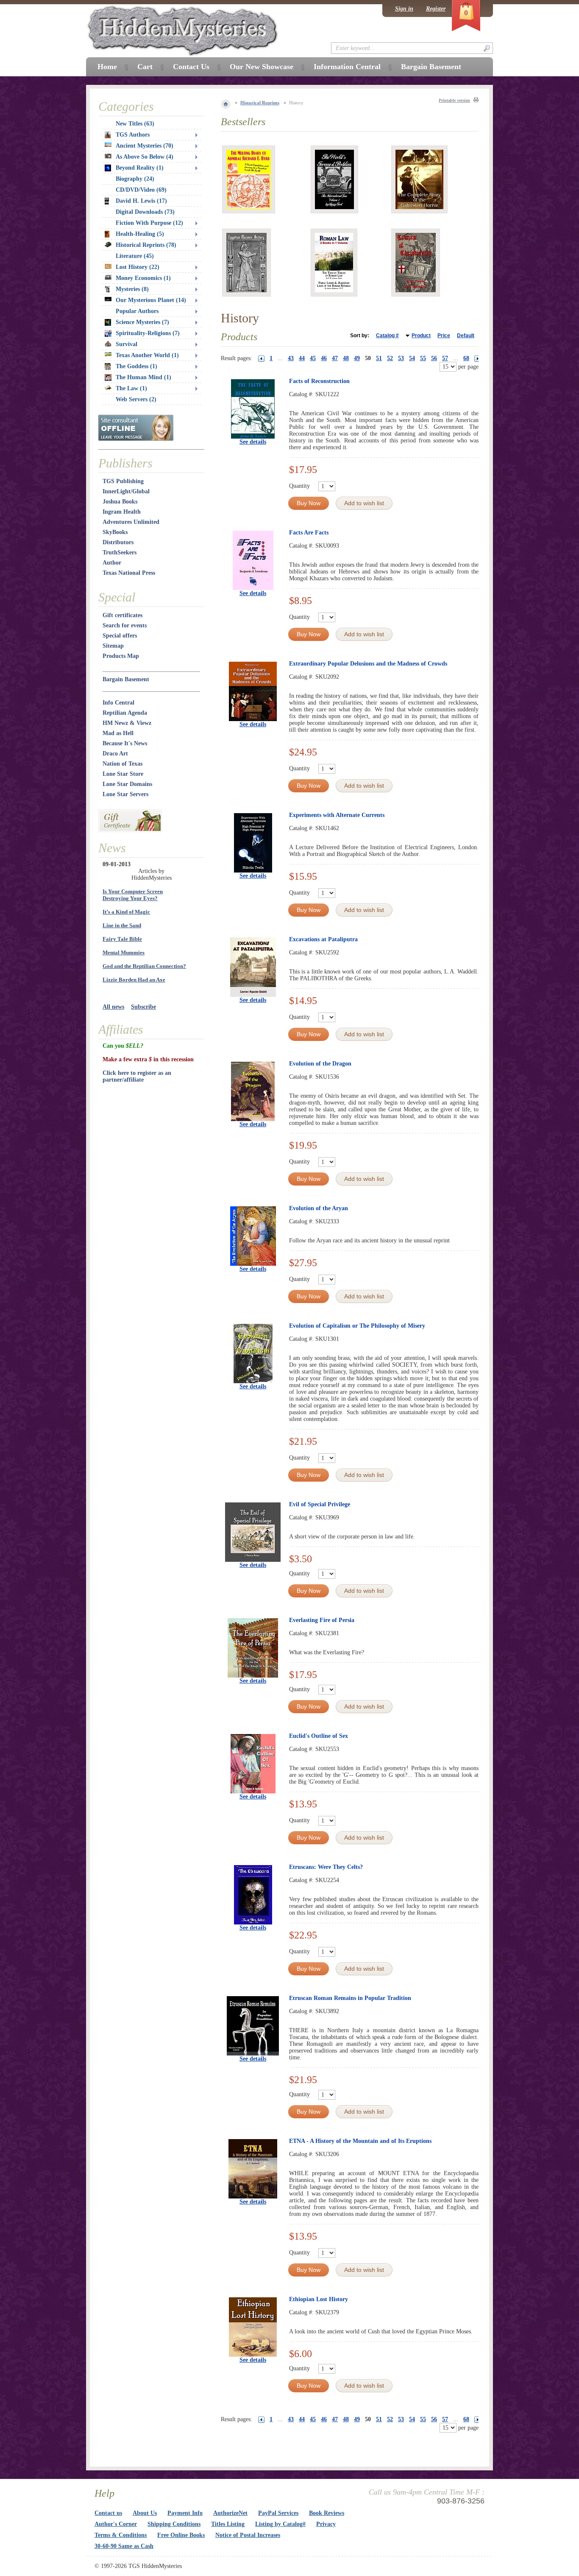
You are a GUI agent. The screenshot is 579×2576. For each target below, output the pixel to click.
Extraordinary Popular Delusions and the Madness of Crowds (368, 664)
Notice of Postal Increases (248, 2535)
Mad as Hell (118, 733)
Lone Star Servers (125, 794)
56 (434, 358)
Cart (145, 67)
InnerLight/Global (126, 491)
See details (253, 442)
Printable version (454, 100)
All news (113, 1007)
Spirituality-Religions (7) (148, 333)
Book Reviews (327, 2513)
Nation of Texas (122, 764)
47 (335, 358)
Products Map (121, 656)
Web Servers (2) (136, 399)
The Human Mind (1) (143, 377)
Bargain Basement (126, 679)
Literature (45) (135, 256)
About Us (145, 2513)
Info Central (118, 703)
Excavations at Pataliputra (323, 939)
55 (423, 358)
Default (466, 336)
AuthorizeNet (230, 2513)
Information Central (347, 67)
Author (112, 563)
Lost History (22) (138, 267)
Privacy (326, 2524)
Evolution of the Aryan (319, 1208)
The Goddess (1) (136, 366)
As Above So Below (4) (145, 157)
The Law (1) (131, 388)
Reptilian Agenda (125, 713)
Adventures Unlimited (131, 522)
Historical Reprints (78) (146, 245)
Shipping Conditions (174, 2524)
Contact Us (191, 67)
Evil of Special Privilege (320, 1504)
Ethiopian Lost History (319, 2299)
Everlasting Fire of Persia (322, 1620)
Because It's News (125, 743)
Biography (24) (135, 179)
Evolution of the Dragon (320, 1064)
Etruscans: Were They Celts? (326, 1867)
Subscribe (143, 1007)
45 (313, 358)
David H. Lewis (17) (141, 201)
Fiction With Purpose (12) (149, 223)
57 (445, 358)
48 (346, 358)
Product (421, 336)
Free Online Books (181, 2535)
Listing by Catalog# (280, 2524)
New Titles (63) (135, 124)
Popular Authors (137, 311)
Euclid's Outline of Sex (319, 1736)
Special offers (120, 636)
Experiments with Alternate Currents (337, 815)
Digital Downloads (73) (145, 212)
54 (412, 358)
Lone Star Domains (127, 784)
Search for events (125, 625)
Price (444, 336)
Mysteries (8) (132, 289)
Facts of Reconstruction (319, 381)
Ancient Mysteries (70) (145, 146)
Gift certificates (122, 615)
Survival (127, 344)
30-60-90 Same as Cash (124, 2546)
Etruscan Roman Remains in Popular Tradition (350, 1998)
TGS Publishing (123, 481)
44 (302, 358)
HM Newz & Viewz (127, 723)
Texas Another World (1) (147, 355)
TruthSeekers (120, 552)
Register (436, 9)
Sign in (404, 9)
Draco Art (115, 754)
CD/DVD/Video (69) (141, 190)
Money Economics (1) (143, 278)
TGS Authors (133, 135)
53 (401, 358)
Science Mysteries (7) (142, 322)
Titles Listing (228, 2524)
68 (466, 358)
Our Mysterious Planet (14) (151, 300)
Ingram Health (122, 512)
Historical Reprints (260, 103)
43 (291, 358)
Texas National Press (129, 573)
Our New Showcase (262, 67)
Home (107, 67)
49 (357, 358)
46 (324, 358)
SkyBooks (115, 532)
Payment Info (185, 2513)
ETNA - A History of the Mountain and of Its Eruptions (360, 2141)
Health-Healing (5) (140, 234)
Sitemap (113, 646)
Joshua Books (120, 502)
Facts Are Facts (309, 533)
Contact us (108, 2513)
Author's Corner (116, 2524)
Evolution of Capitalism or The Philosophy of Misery (357, 1326)
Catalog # (387, 336)
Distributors (118, 542)
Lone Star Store (123, 774)
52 (390, 358)
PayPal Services (278, 2513)
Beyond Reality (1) (140, 168)
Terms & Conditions (121, 2535)
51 (379, 358)
